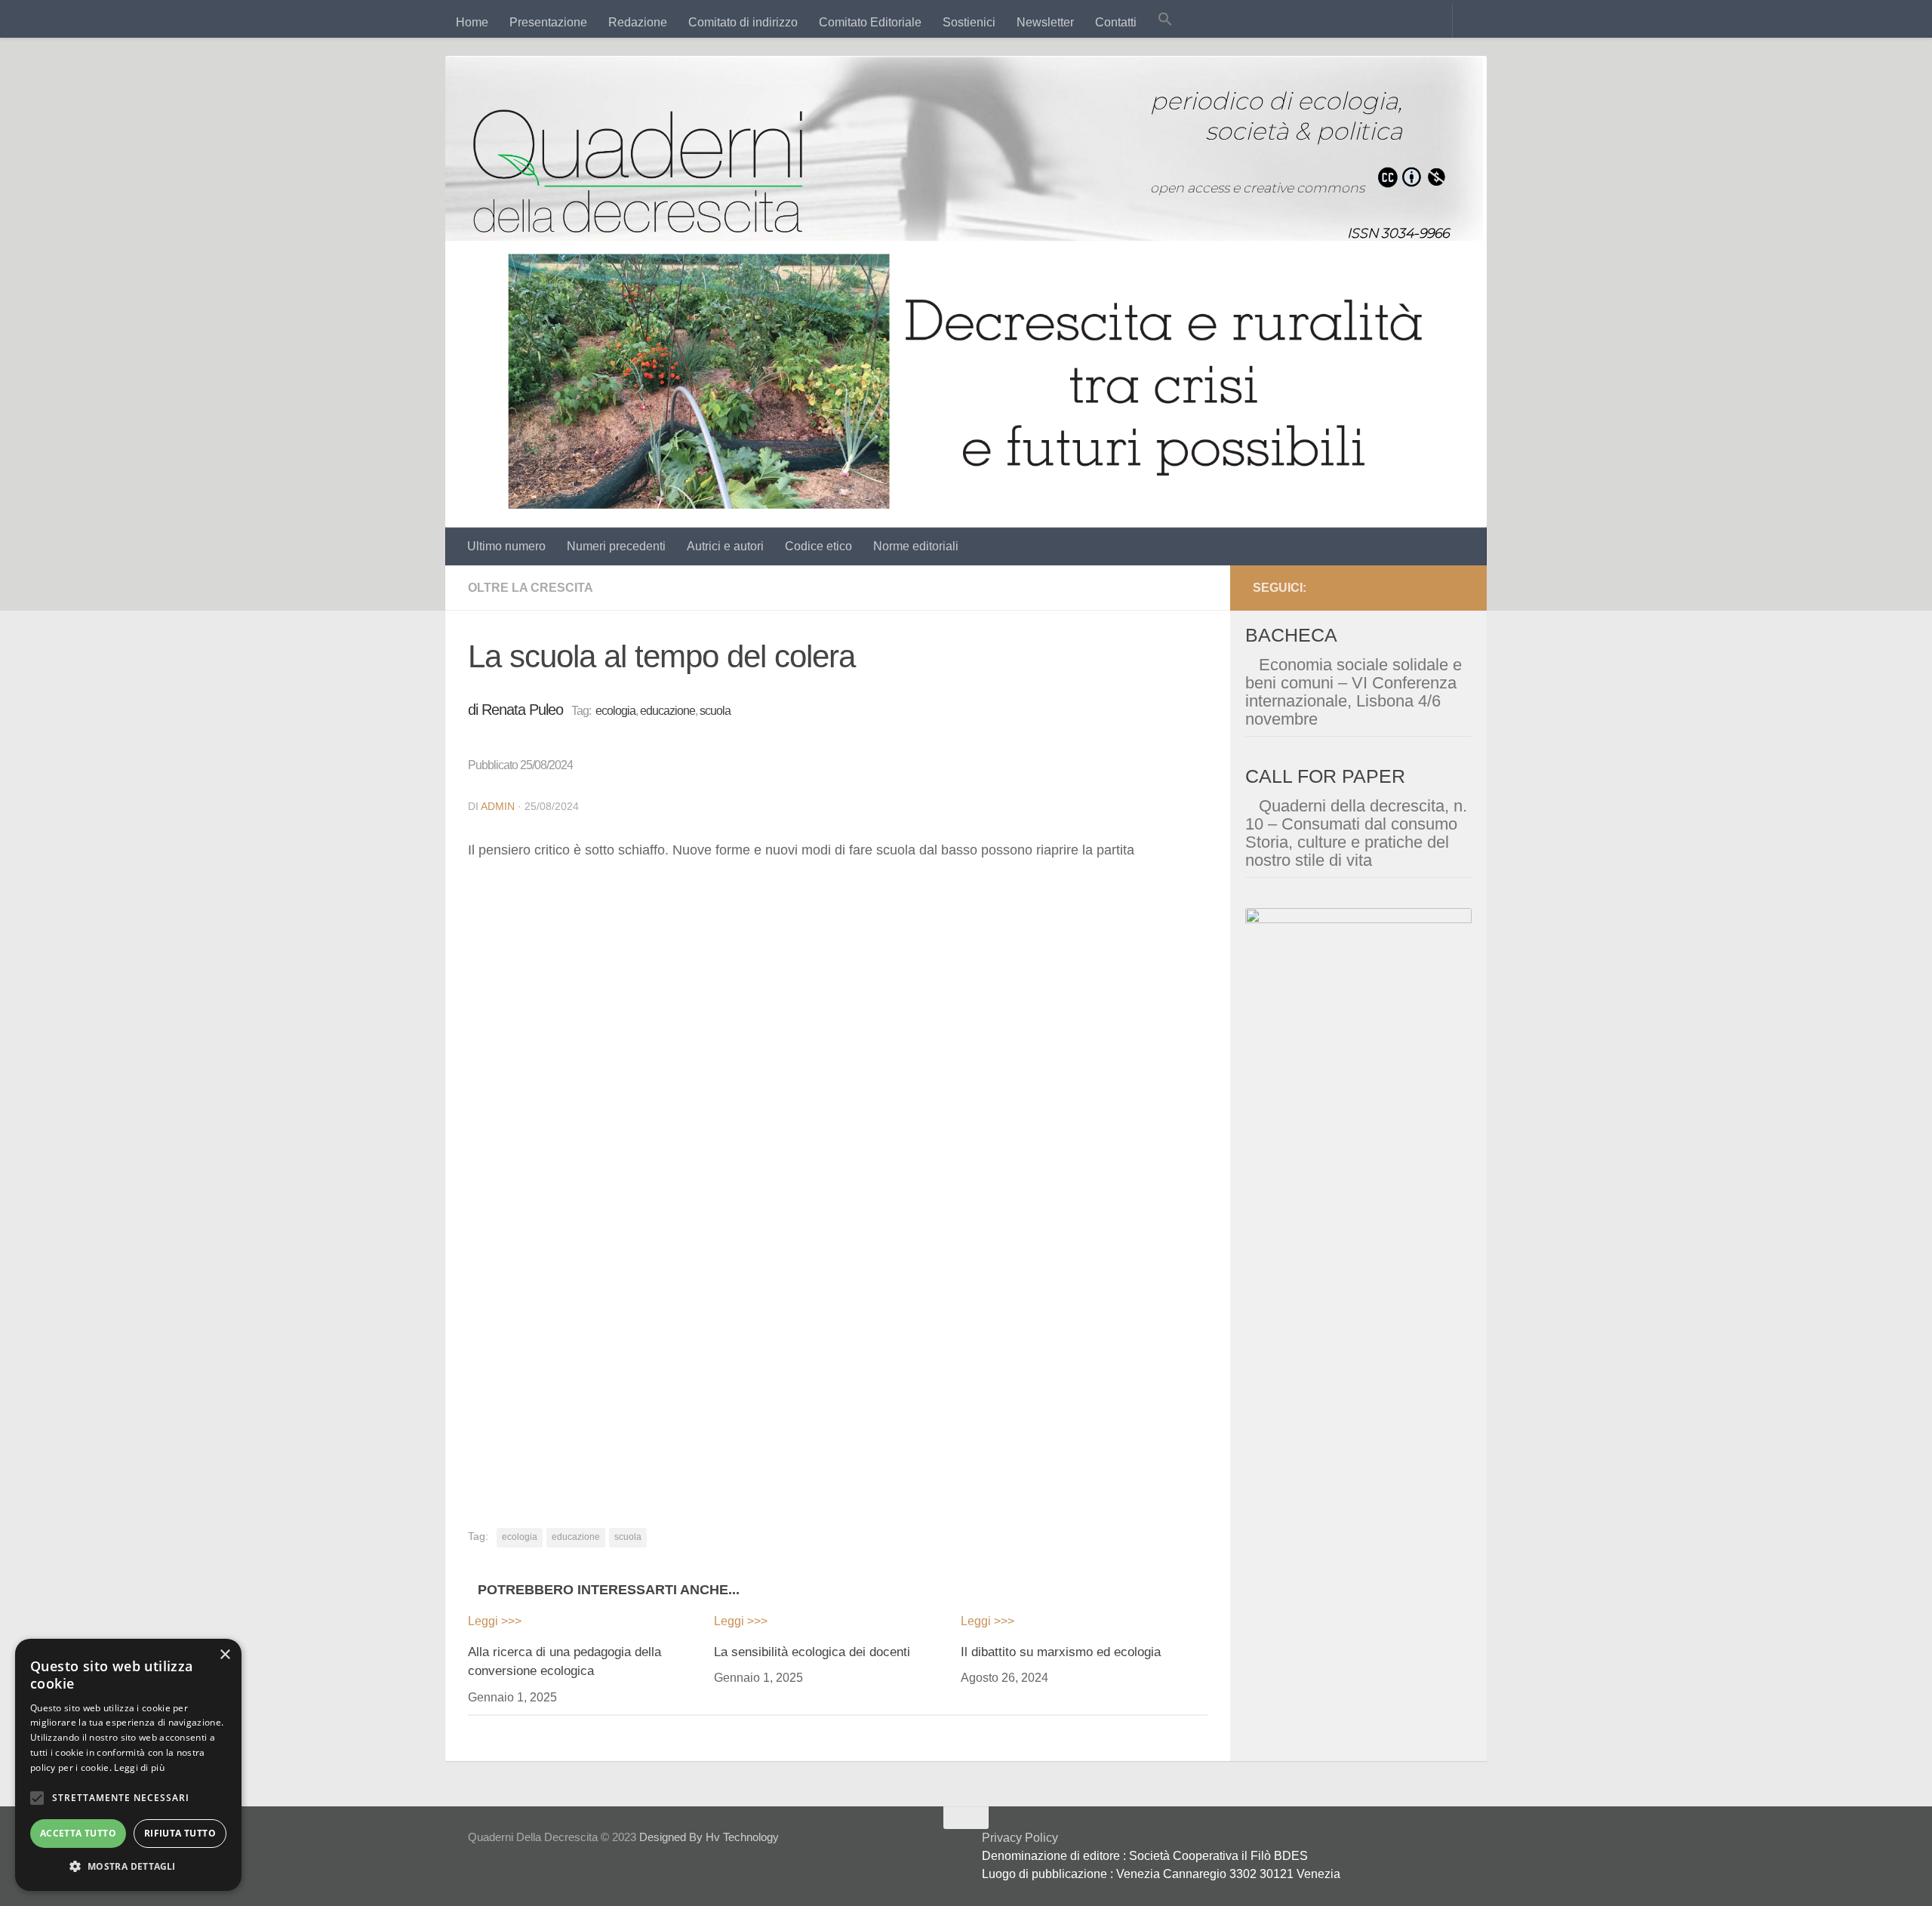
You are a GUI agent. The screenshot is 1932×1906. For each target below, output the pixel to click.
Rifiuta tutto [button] (180, 1833)
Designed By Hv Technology (709, 1837)
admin (498, 806)
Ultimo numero (506, 546)
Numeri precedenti (616, 546)
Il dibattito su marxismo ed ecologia (1061, 1652)
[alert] (128, 1765)
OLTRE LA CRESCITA (531, 588)
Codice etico (818, 546)
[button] (1165, 21)
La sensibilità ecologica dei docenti (812, 1652)
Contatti (1116, 22)
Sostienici (969, 22)
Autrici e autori (725, 546)
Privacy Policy (1020, 1838)
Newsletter (1045, 22)
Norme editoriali (916, 546)
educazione (668, 711)
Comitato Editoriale (870, 22)
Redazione (638, 22)
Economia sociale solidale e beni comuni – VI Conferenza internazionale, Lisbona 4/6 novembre (1354, 692)
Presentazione (548, 22)
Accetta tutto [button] (78, 1833)
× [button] (225, 1655)
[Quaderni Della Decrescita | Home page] (638, 171)
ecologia (615, 711)
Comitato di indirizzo (743, 22)
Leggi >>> (495, 1621)
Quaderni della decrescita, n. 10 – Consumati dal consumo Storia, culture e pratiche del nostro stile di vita (1356, 833)
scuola (715, 711)
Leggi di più (139, 1767)
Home (472, 22)
